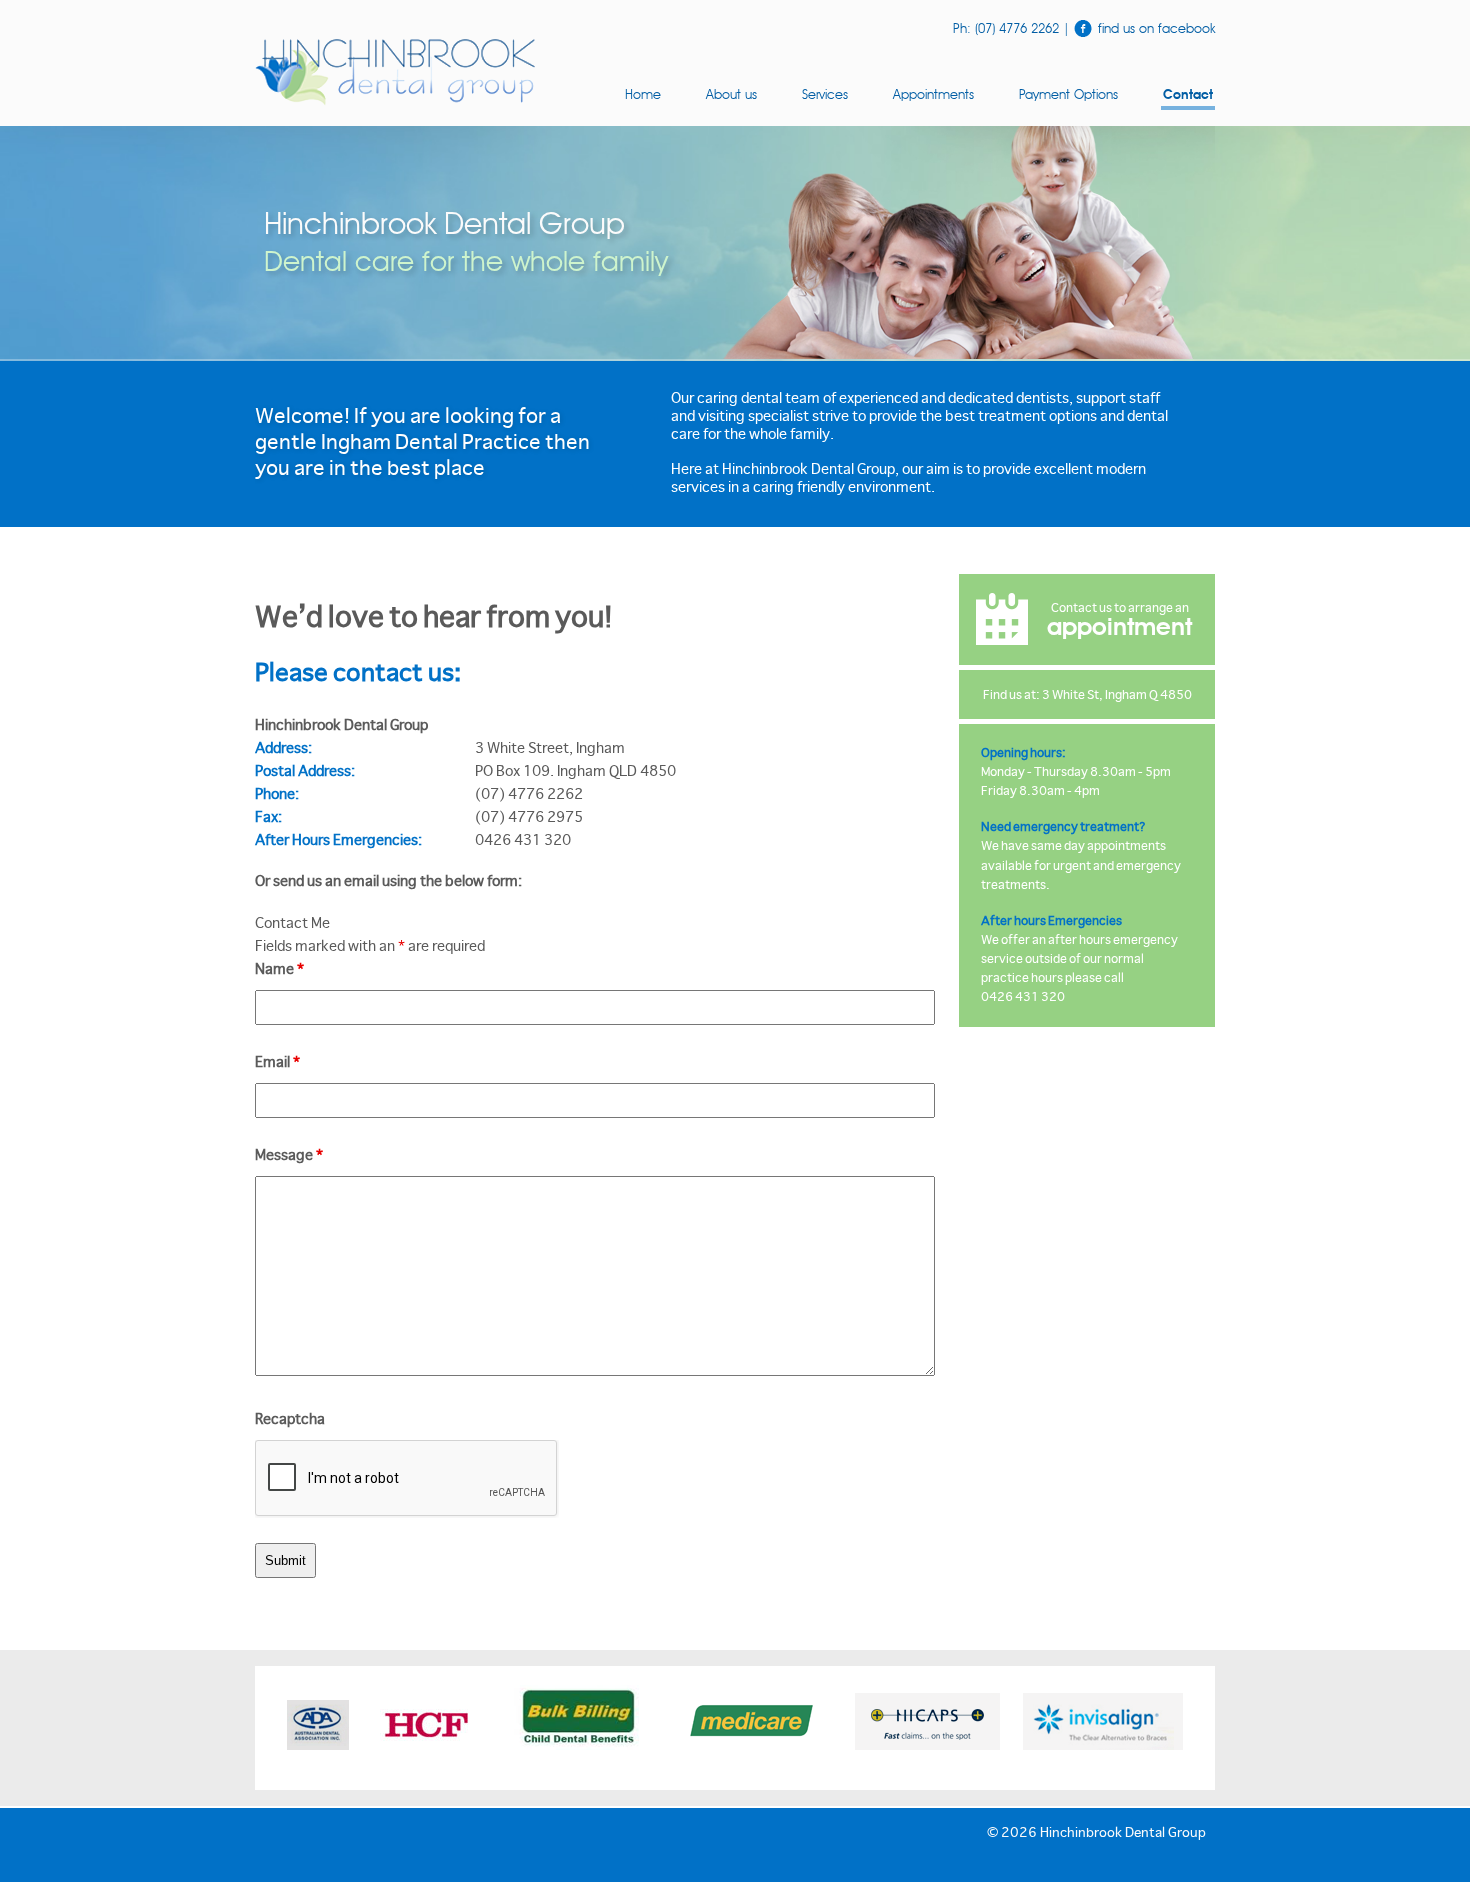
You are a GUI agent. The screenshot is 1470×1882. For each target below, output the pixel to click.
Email (277, 1061)
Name (279, 968)
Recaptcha (290, 1418)
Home (643, 94)
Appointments (933, 94)
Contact (1188, 95)
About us (731, 94)
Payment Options (1068, 94)
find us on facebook (1154, 28)
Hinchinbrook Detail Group (395, 72)
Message (289, 1154)
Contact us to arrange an (1119, 619)
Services (825, 94)
